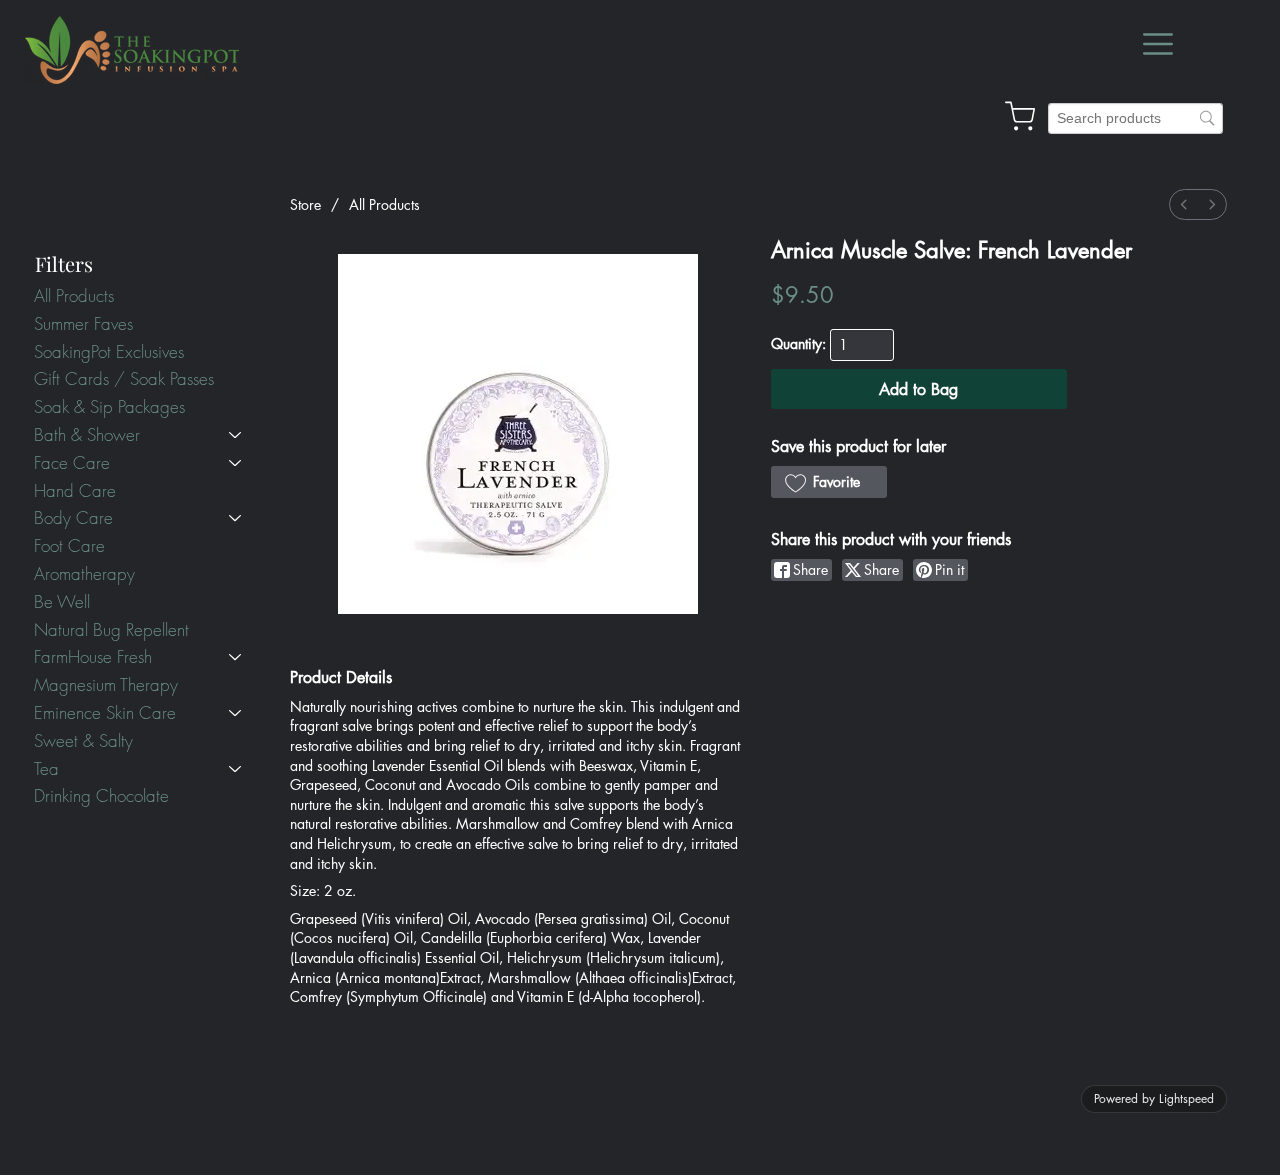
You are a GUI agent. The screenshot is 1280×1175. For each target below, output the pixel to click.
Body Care (73, 517)
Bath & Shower (87, 434)
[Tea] (236, 769)
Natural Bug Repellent (111, 629)
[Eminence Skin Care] (236, 713)
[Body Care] (236, 518)
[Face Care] (236, 463)
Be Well (62, 601)
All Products (74, 295)
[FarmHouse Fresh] (236, 657)
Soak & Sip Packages (109, 406)
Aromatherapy (84, 573)
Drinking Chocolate (101, 795)
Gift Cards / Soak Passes (124, 378)
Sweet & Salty (83, 740)
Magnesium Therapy (106, 684)
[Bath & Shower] (236, 435)
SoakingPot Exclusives (109, 351)
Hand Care (75, 490)
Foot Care (69, 545)
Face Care (72, 462)
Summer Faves (83, 323)
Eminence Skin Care (105, 712)
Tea (46, 768)
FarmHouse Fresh (93, 656)
